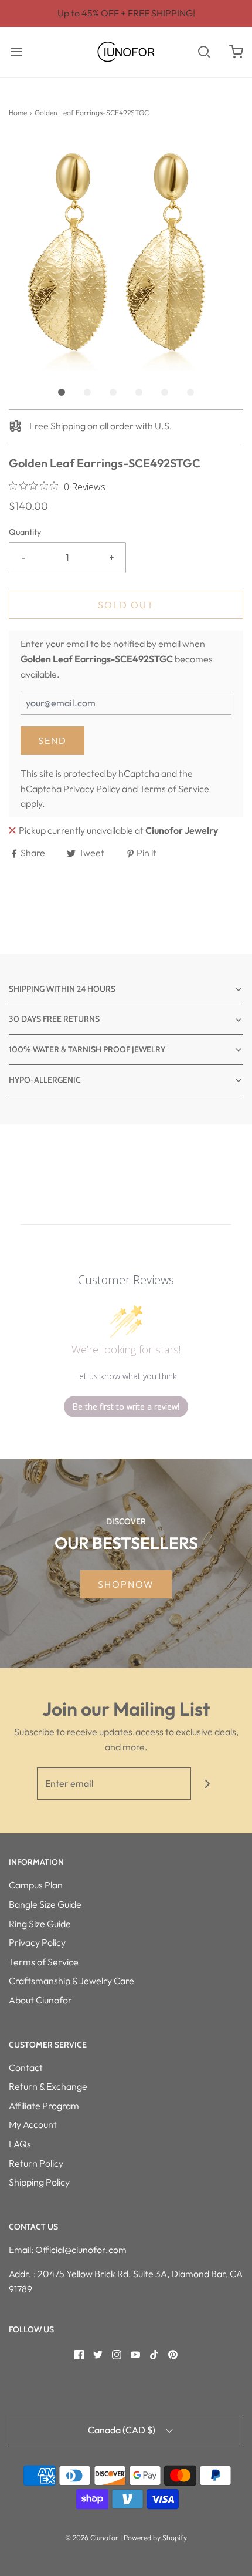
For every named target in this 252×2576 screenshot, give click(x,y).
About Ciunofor (40, 2000)
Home (18, 112)
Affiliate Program (44, 2106)
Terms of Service (174, 789)
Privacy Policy (92, 789)
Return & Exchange (48, 2086)
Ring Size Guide (40, 1924)
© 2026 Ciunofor (92, 2538)
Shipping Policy (39, 2182)
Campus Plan (36, 1885)
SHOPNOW (126, 1584)
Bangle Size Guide (45, 1904)
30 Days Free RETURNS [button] (54, 1019)
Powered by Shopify (155, 2538)
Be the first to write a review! (126, 1407)
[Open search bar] (204, 52)
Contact (26, 2067)
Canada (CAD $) (122, 2430)
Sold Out (126, 605)
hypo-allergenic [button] (45, 1080)
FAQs (20, 2144)
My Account (33, 2124)
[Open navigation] (16, 52)
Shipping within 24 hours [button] (62, 989)
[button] (126, 253)
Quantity (25, 532)
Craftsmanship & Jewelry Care (71, 1981)
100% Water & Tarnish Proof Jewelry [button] (87, 1049)
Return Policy (36, 2163)
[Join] (207, 1784)
